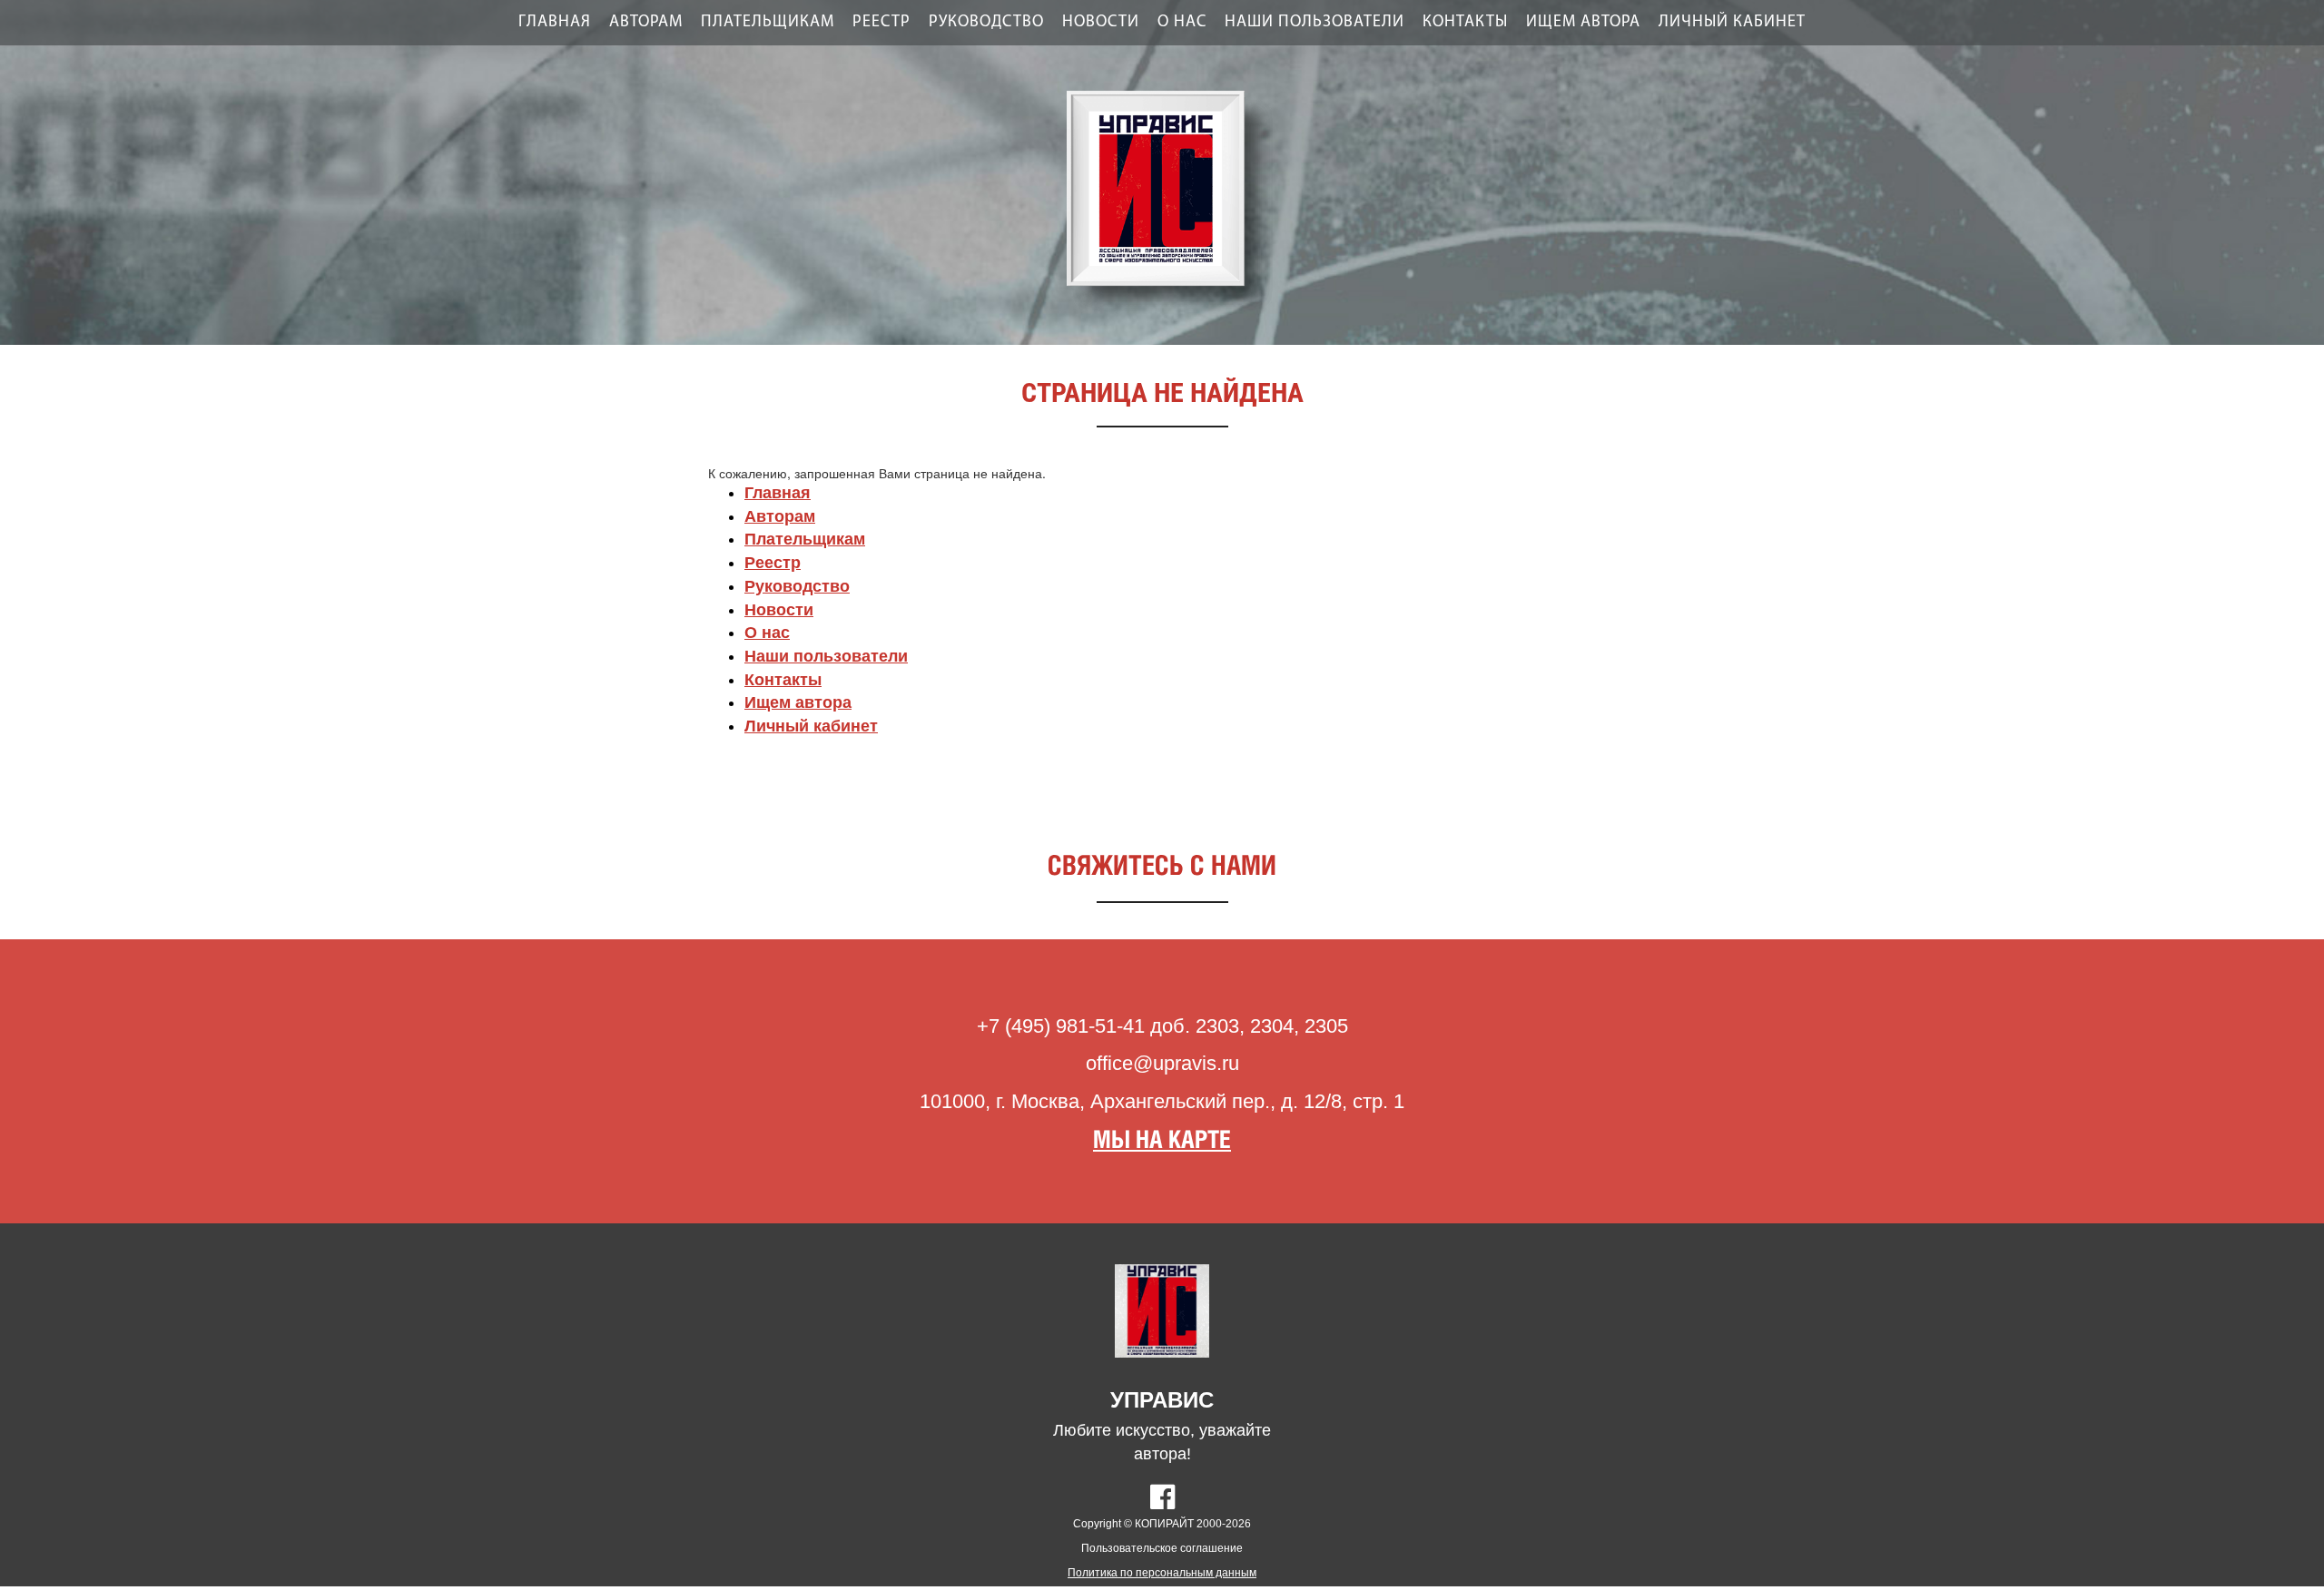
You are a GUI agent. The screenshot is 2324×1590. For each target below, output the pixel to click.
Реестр (881, 23)
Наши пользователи (1315, 23)
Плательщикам (768, 23)
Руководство (986, 23)
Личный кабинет (1732, 23)
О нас (1182, 23)
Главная (555, 23)
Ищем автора (1583, 23)
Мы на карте (1162, 1141)
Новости (1101, 23)
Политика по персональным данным (1162, 1573)
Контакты (1465, 23)
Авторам (646, 23)
